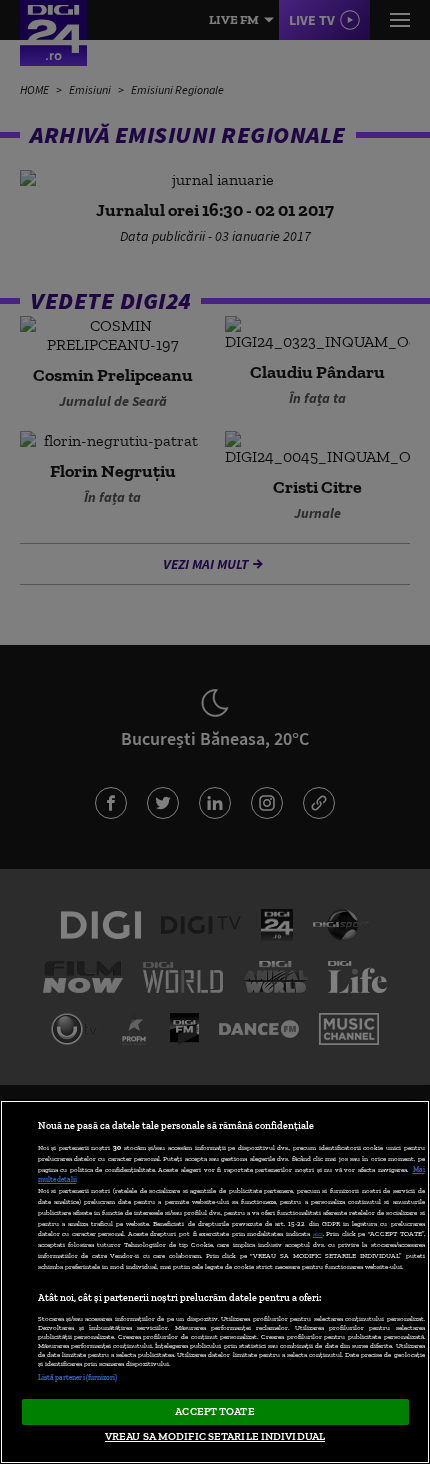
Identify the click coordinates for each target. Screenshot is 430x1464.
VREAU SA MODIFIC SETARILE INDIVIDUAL (215, 1436)
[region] (215, 1282)
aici (318, 1233)
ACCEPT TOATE (214, 1411)
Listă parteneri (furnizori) (78, 1377)
